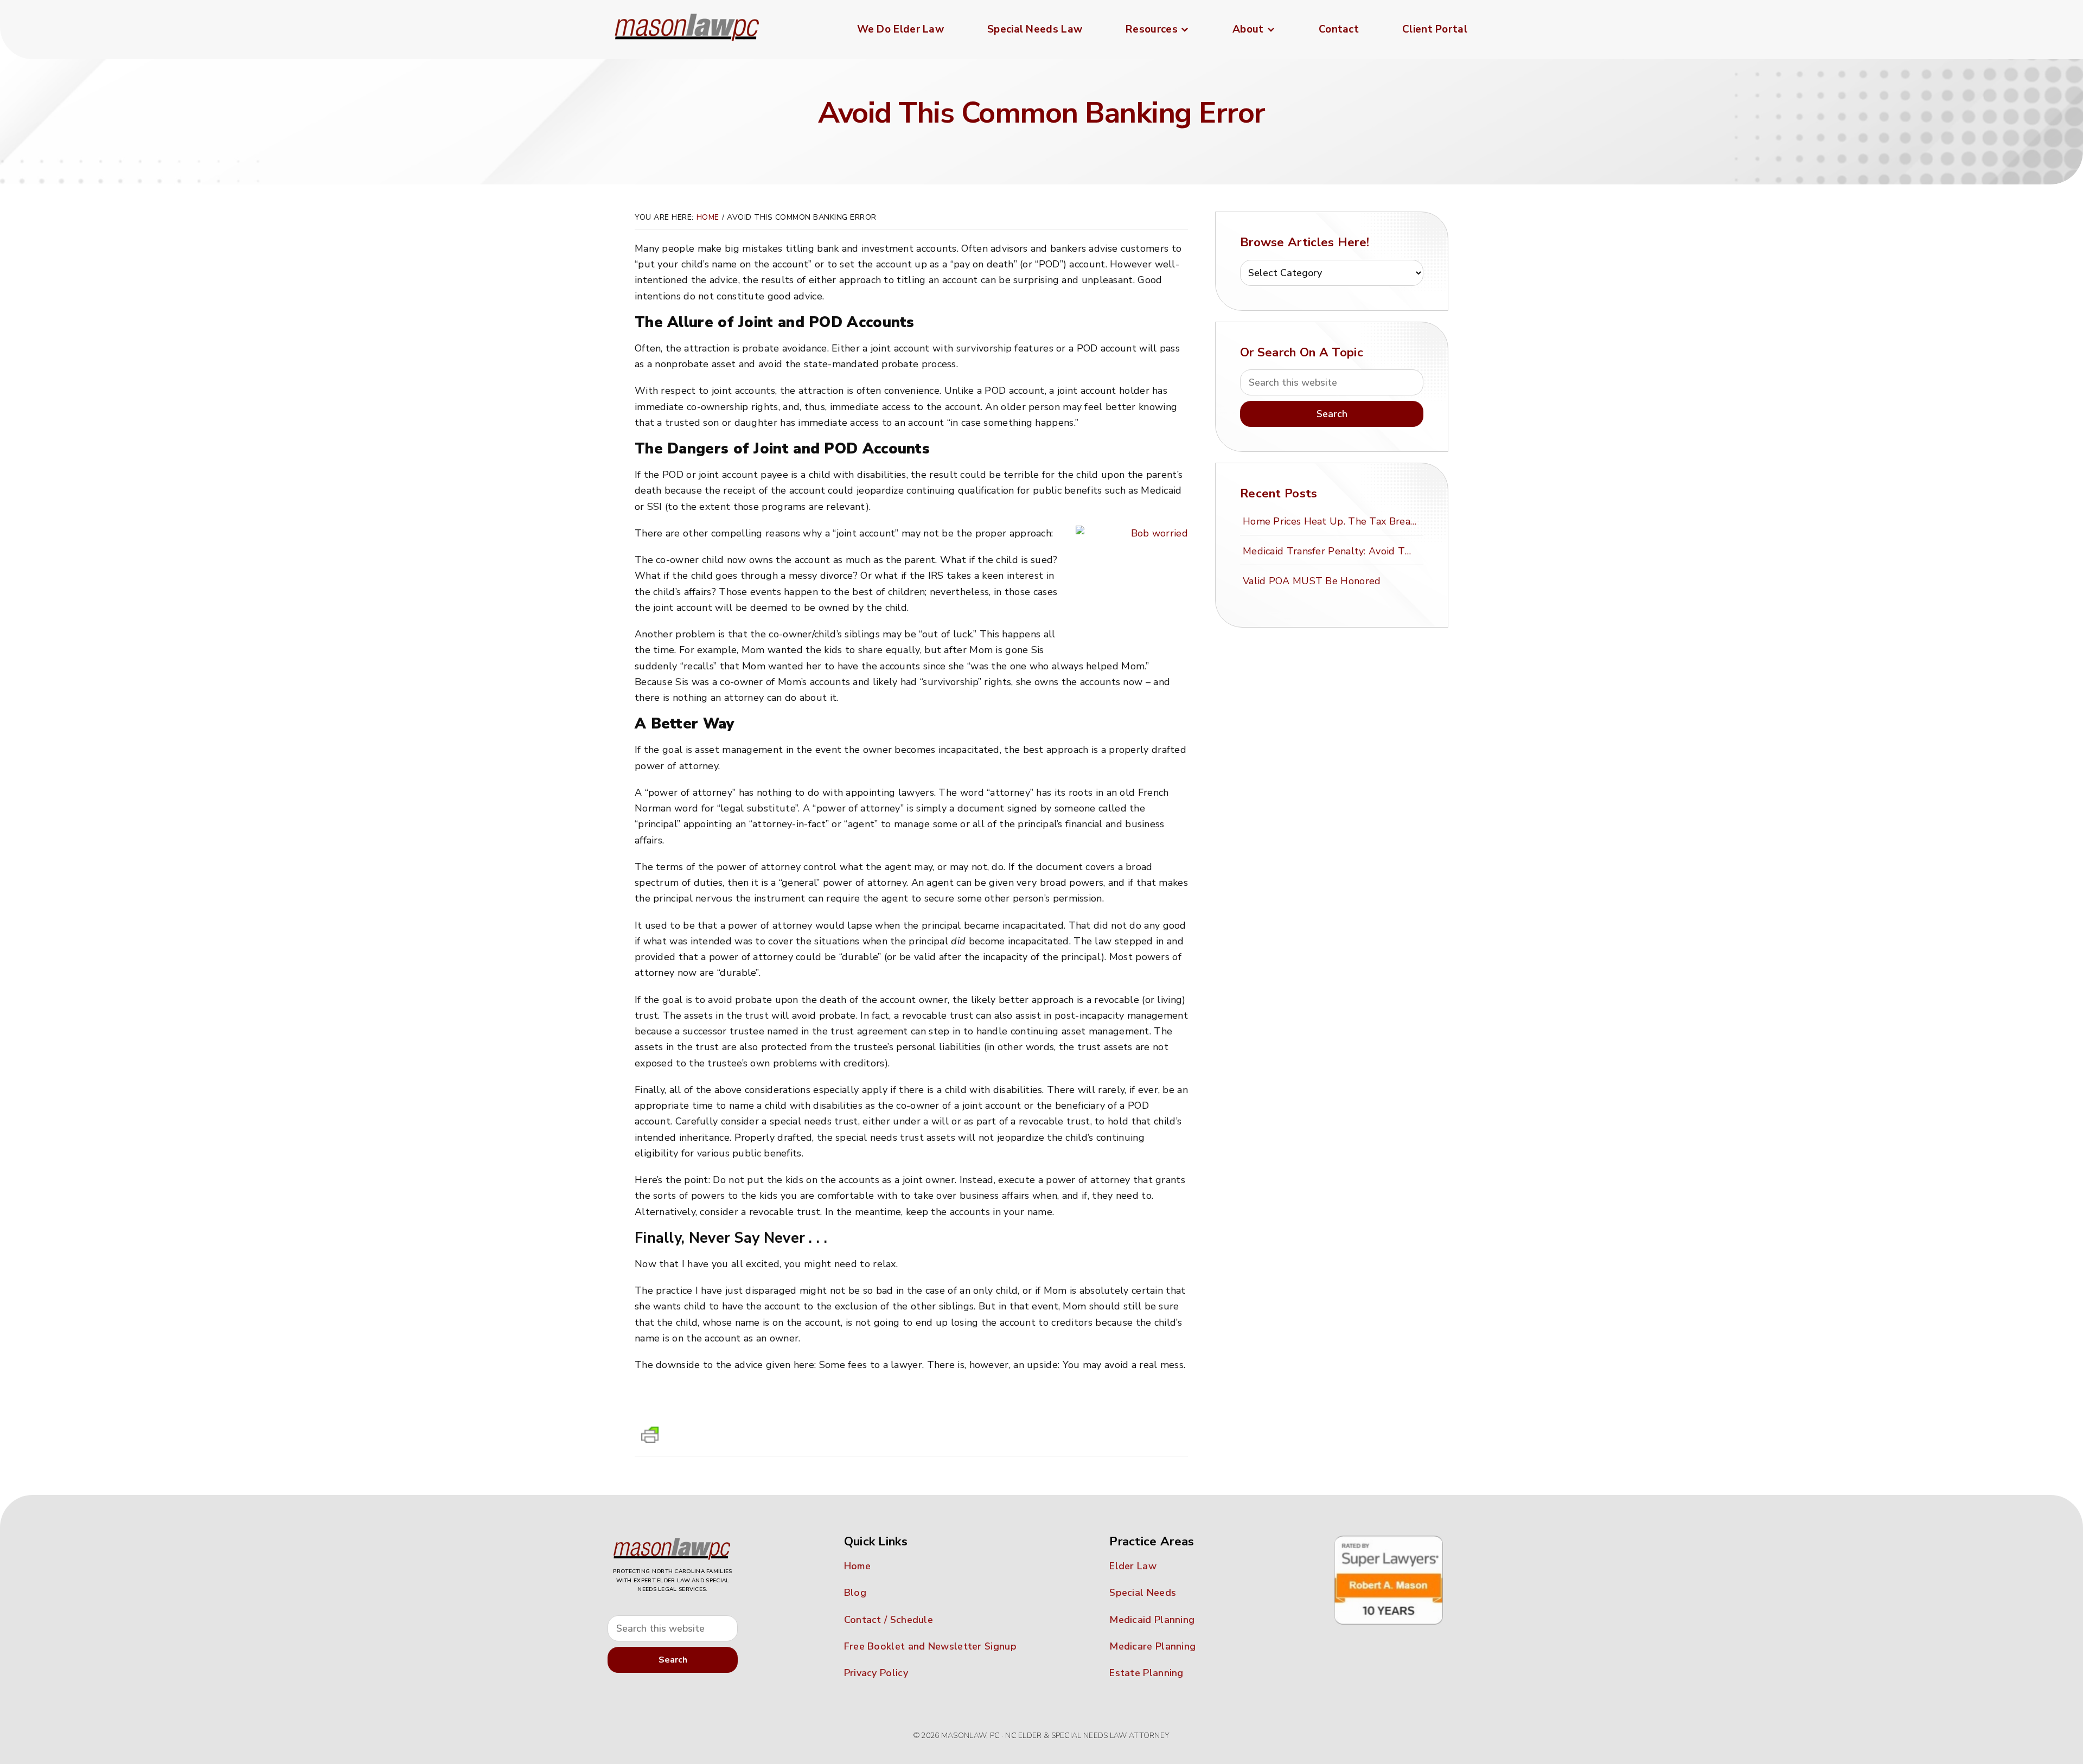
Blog (855, 1593)
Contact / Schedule (889, 1620)
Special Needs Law (1035, 29)
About (1248, 29)
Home (708, 217)
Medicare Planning (1152, 1646)
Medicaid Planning (1152, 1620)
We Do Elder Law (901, 29)
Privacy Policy (876, 1673)
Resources (1152, 29)
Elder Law (1133, 1566)
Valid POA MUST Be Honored (1312, 581)
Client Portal (1435, 29)
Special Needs (1143, 1593)
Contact (1339, 29)
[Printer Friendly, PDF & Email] (650, 1438)
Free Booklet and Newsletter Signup (930, 1646)
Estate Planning (1146, 1673)
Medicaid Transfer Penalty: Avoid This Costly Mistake (1331, 551)
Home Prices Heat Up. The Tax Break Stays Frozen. (1331, 521)
